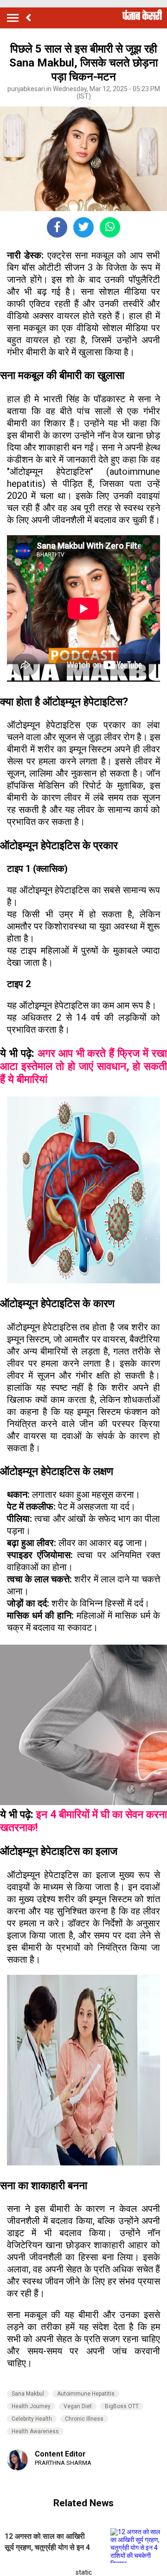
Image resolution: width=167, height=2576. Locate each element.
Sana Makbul (28, 2394)
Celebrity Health (32, 2419)
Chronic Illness (84, 2419)
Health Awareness (35, 2431)
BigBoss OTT (122, 2406)
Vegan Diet (78, 2406)
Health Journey (31, 2406)
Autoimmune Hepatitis (86, 2394)
